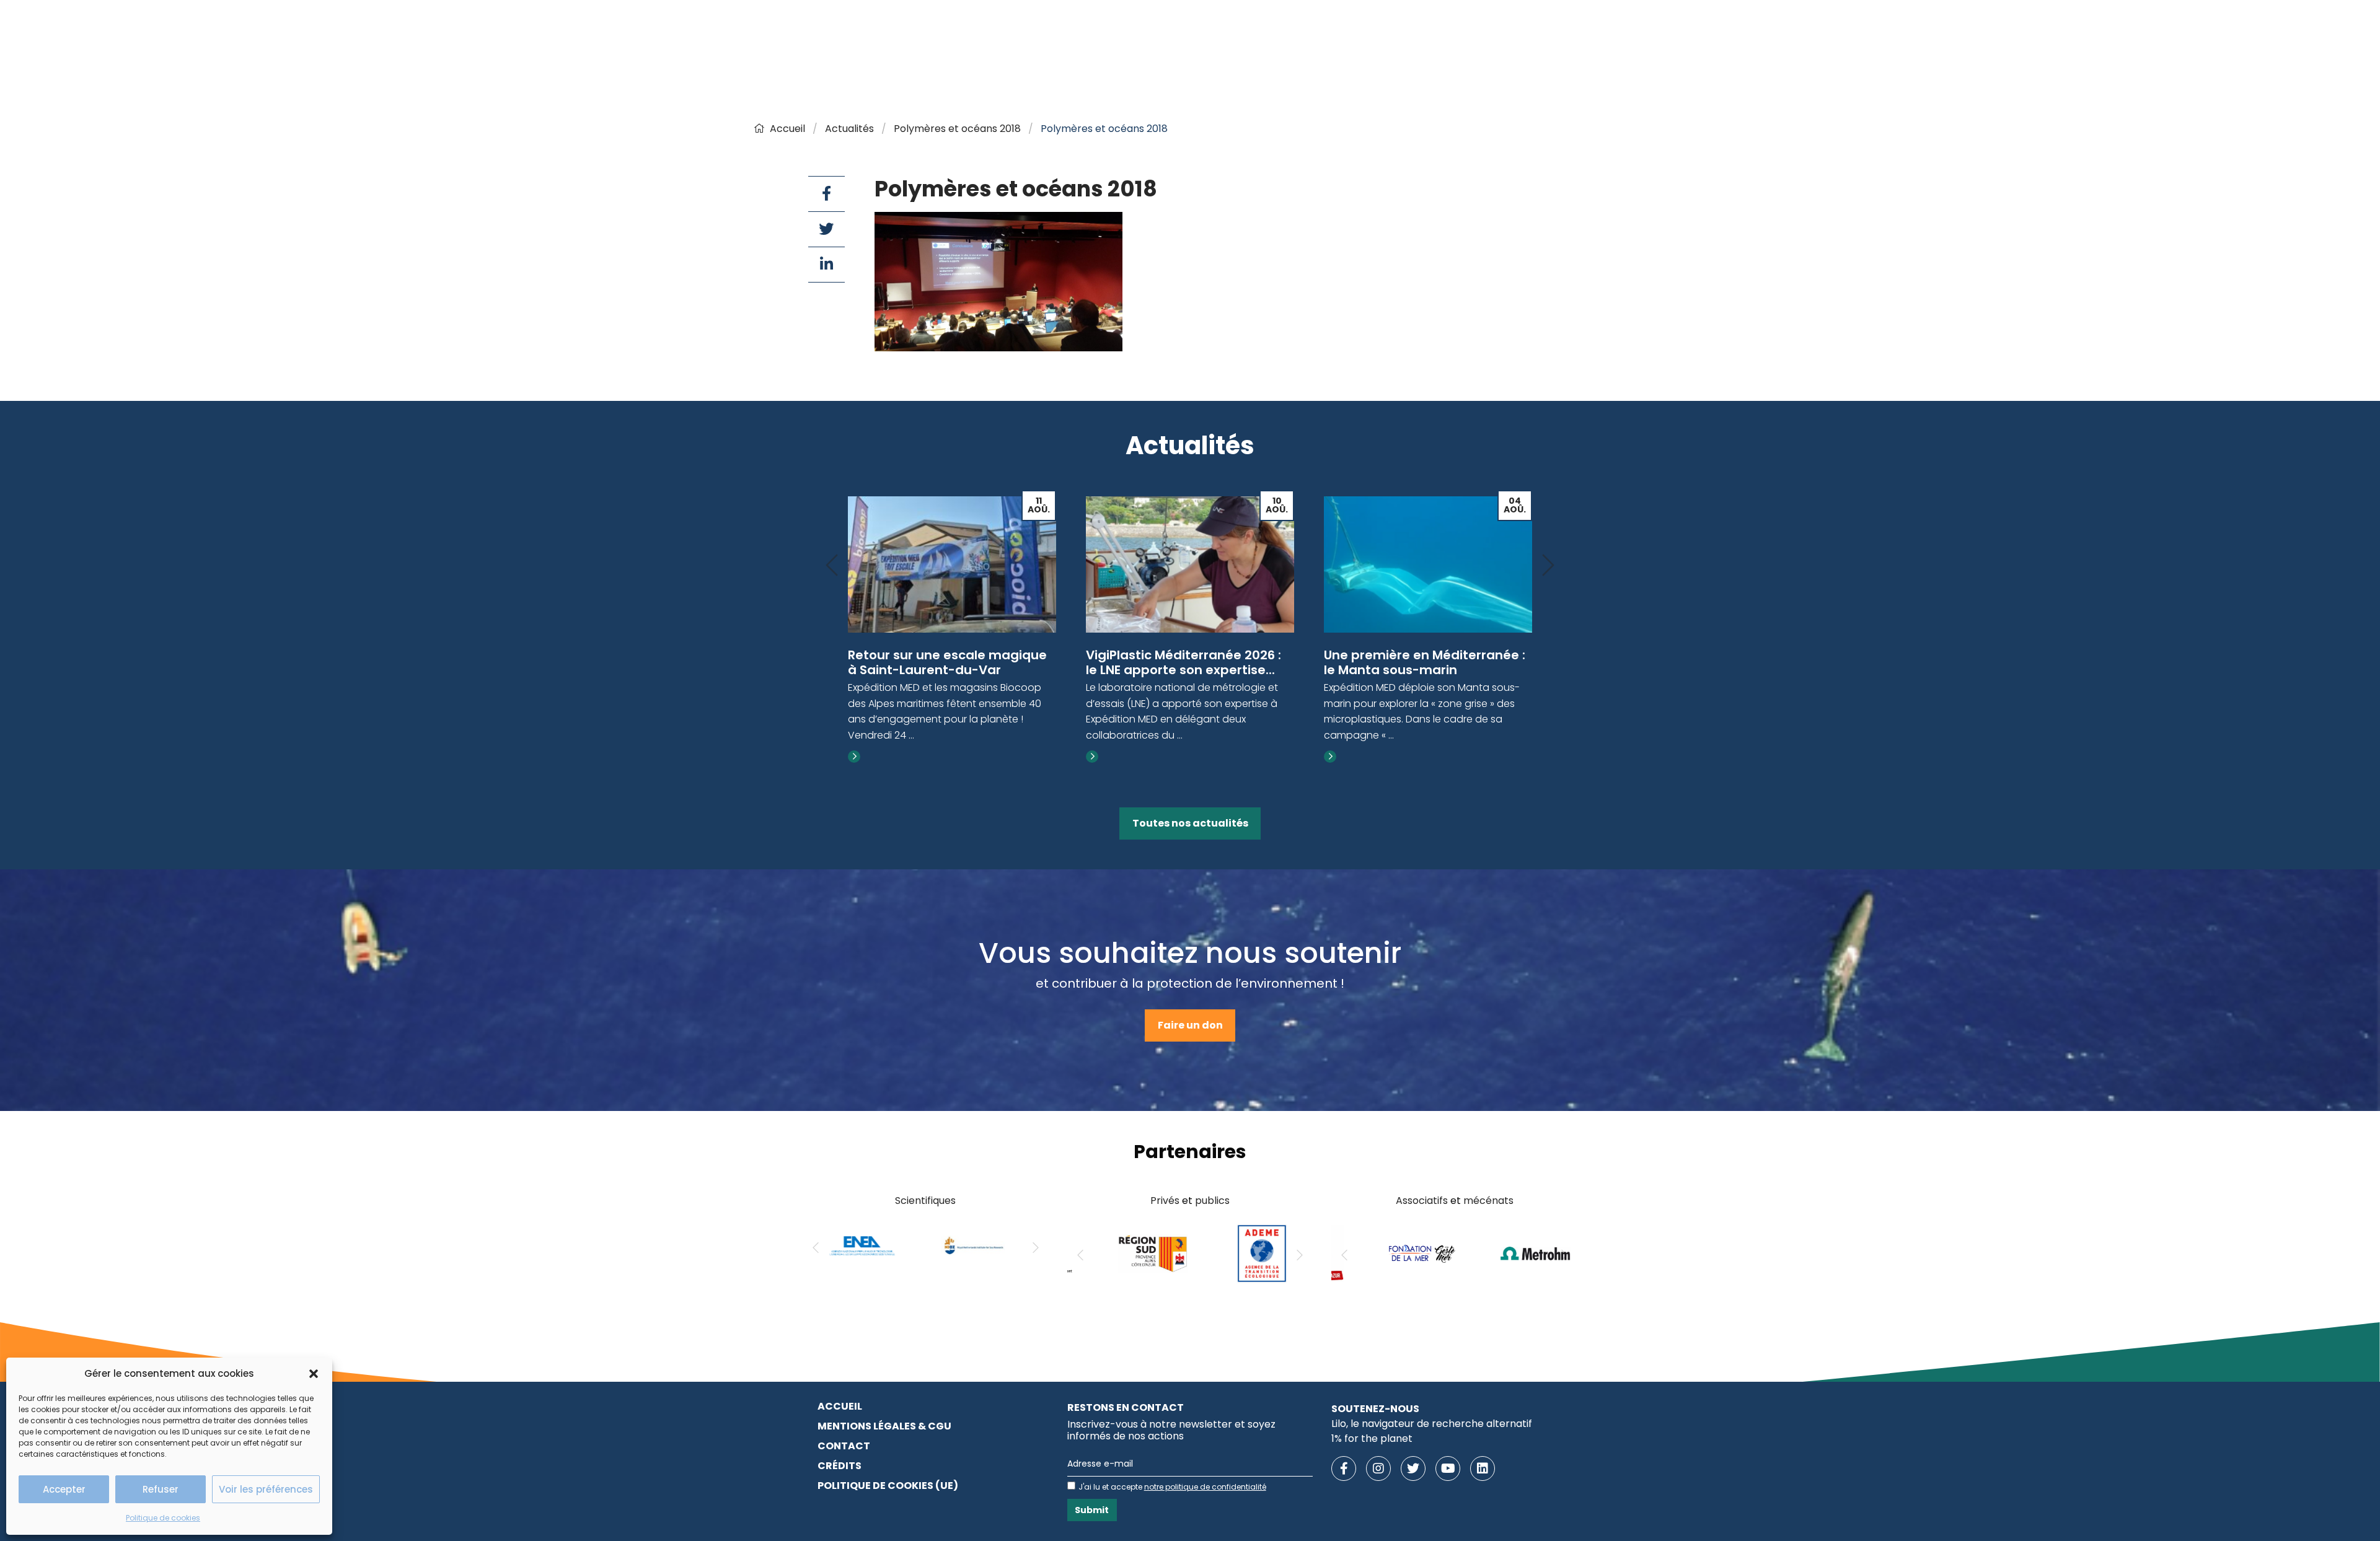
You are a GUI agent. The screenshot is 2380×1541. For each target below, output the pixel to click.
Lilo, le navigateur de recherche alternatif (1432, 1424)
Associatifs (1422, 1201)
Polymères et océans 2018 (957, 129)
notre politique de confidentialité (1205, 1487)
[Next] (1548, 566)
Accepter (64, 1489)
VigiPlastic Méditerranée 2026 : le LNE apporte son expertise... (945, 662)
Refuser (161, 1489)
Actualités (849, 129)
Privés (1165, 1201)
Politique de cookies (163, 1518)
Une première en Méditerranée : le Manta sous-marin (1187, 662)
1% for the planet (1372, 1438)
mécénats (1488, 1201)
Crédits (840, 1466)
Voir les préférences (266, 1489)
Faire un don (1190, 1025)
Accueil (787, 129)
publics (1212, 1201)
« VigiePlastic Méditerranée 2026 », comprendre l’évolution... (1426, 662)
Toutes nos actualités (1190, 823)
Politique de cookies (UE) (888, 1486)
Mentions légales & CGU (884, 1426)
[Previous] (832, 566)
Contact (844, 1446)
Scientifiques (925, 1201)
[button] (314, 1374)
